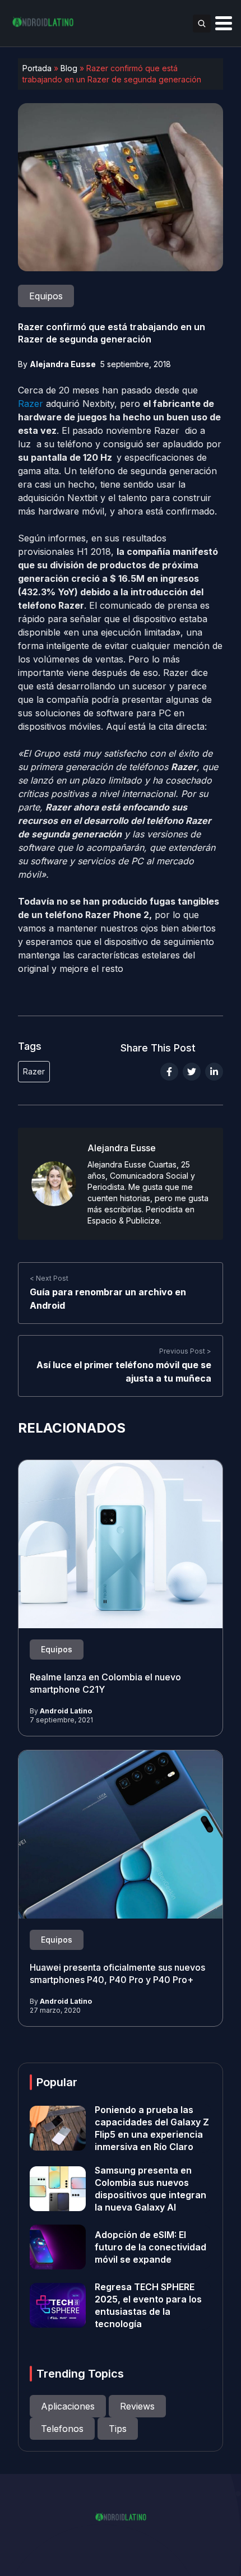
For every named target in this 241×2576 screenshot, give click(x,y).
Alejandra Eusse (63, 364)
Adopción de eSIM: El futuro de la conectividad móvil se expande (150, 2247)
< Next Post (49, 1278)
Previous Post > (185, 1351)
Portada (37, 68)
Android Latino (66, 1711)
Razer (31, 404)
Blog (69, 68)
